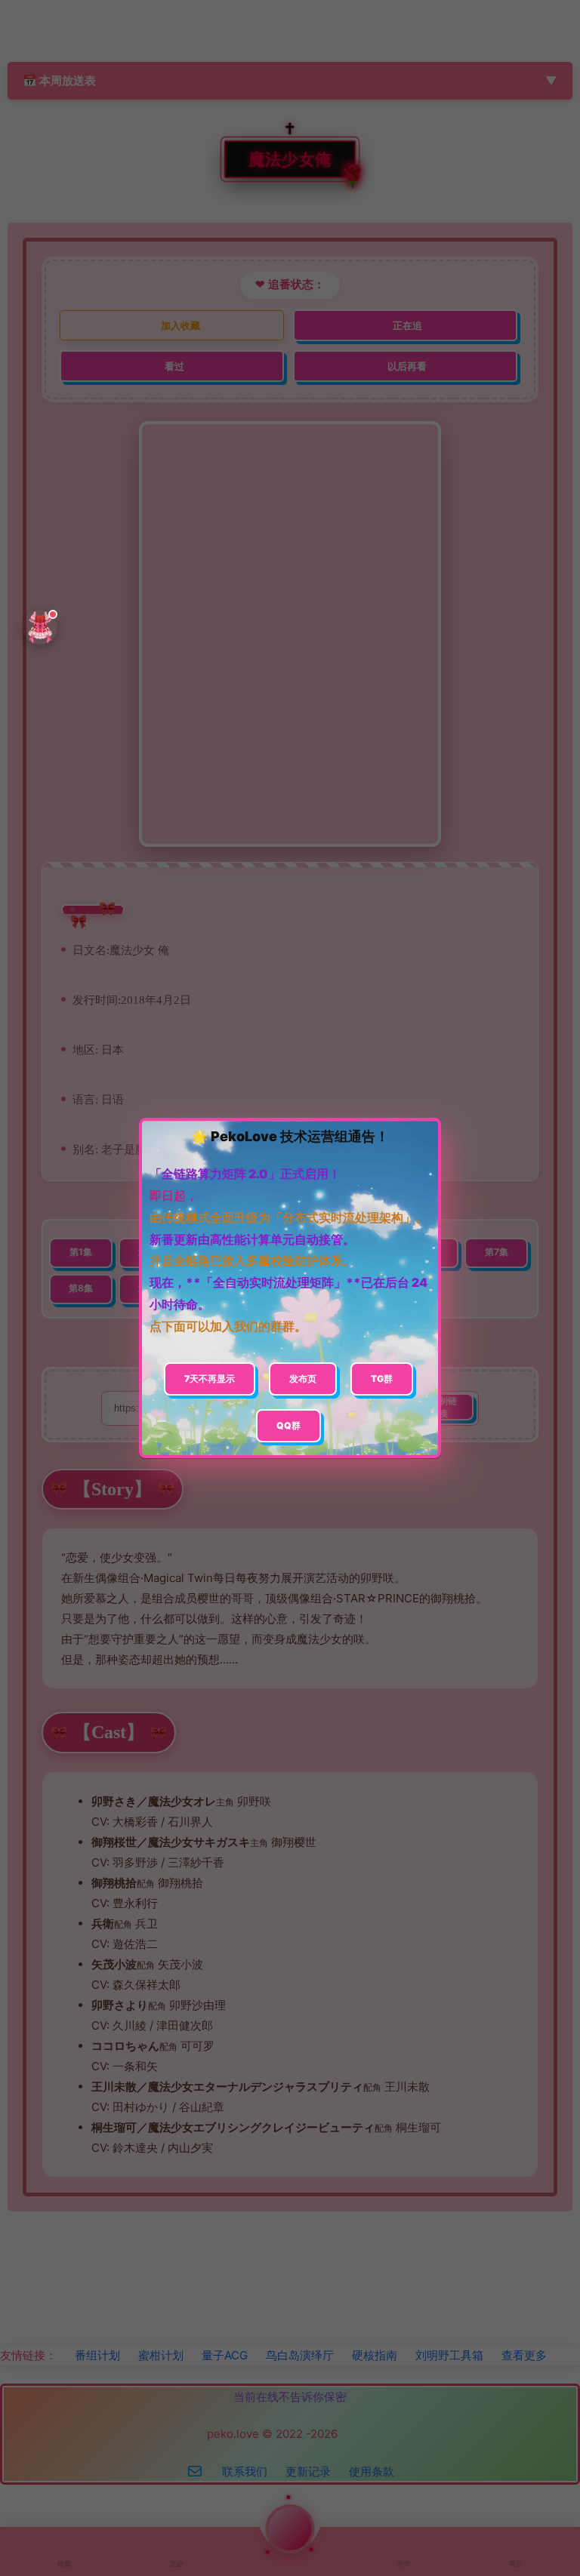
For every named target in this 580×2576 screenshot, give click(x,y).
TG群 (382, 1379)
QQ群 (288, 1425)
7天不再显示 (210, 1379)
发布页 (303, 1379)
